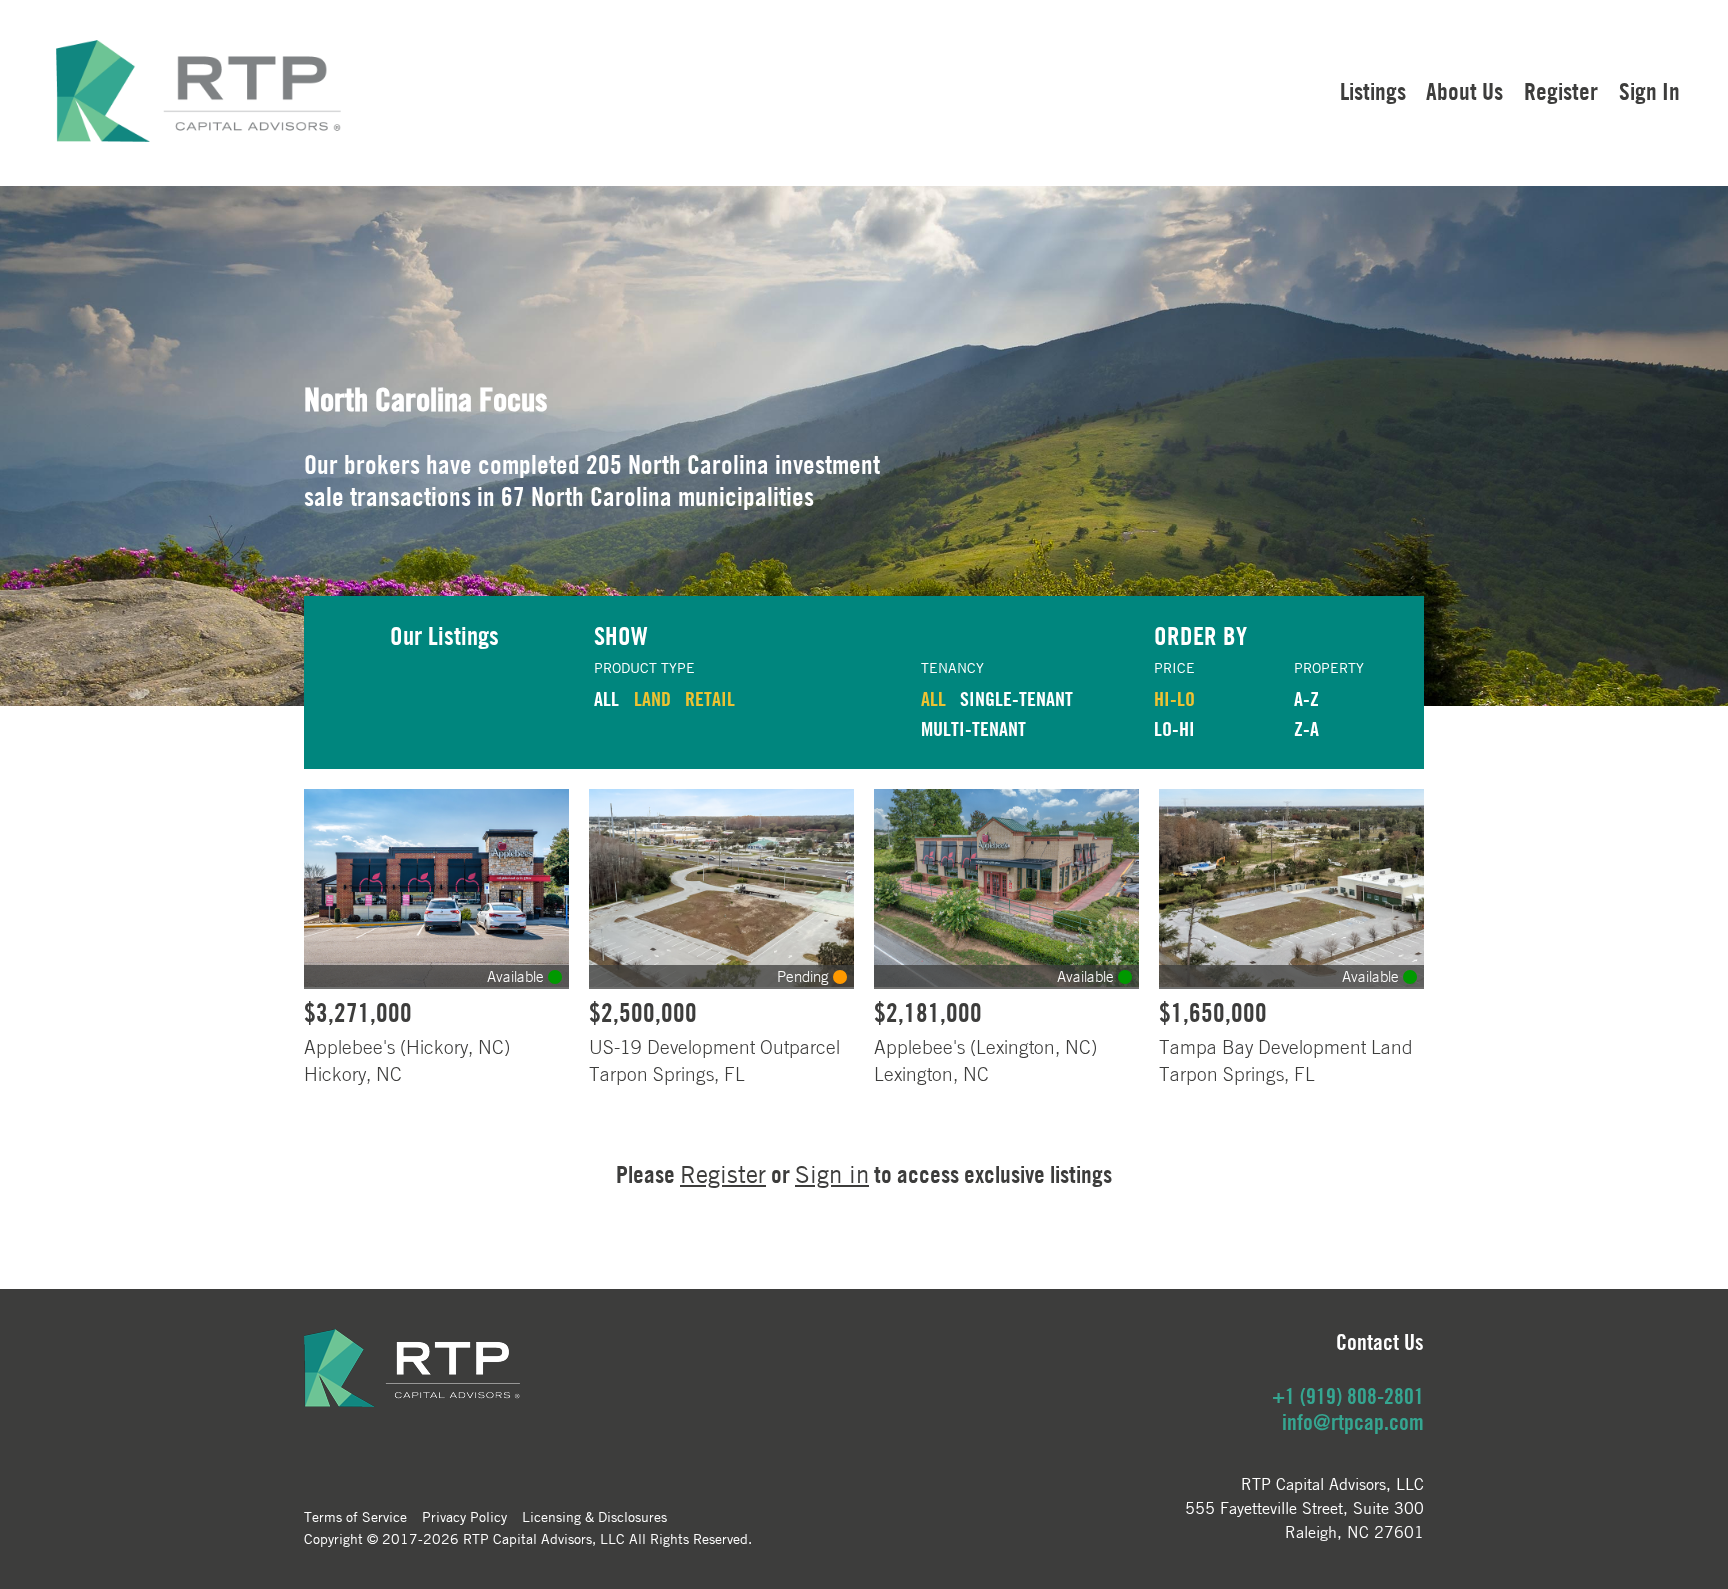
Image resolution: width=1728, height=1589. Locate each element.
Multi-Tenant (973, 728)
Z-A (1306, 728)
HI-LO (1174, 698)
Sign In (1649, 91)
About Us (1464, 91)
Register (1561, 91)
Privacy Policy (464, 1516)
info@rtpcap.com (1353, 1422)
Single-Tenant (1016, 698)
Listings (1373, 91)
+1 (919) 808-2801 (1348, 1396)
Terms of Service (355, 1516)
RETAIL (710, 698)
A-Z (1306, 698)
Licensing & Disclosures (594, 1516)
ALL (606, 698)
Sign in (832, 1174)
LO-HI (1174, 728)
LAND (652, 698)
